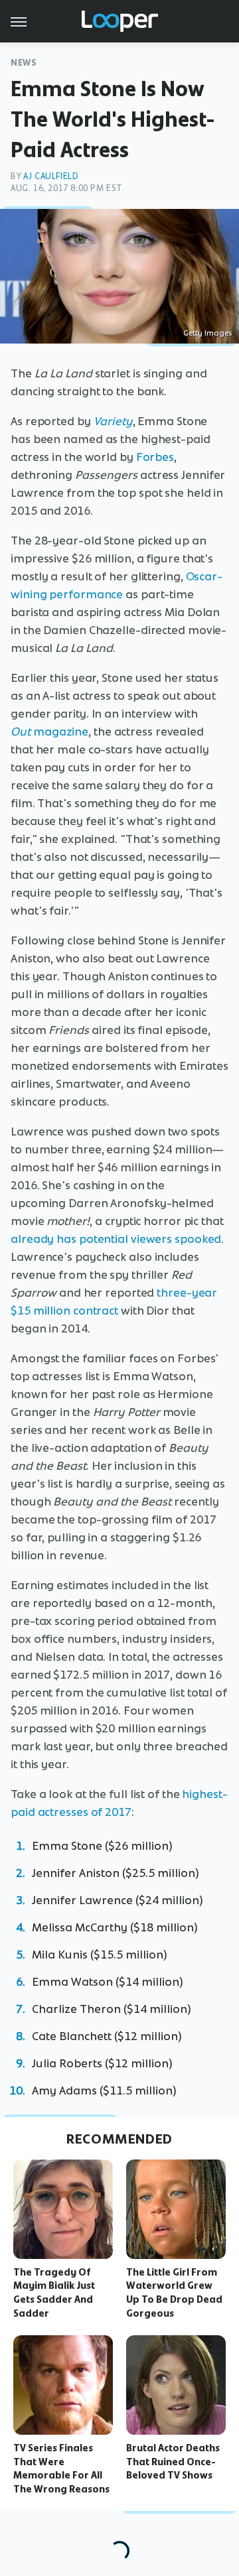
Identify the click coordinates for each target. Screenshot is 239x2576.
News (24, 63)
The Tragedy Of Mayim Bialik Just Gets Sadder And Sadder (54, 2293)
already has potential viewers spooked (116, 1239)
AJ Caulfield (51, 176)
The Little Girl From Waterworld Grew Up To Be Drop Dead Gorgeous (174, 2293)
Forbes (155, 457)
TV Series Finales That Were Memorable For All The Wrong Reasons (61, 2469)
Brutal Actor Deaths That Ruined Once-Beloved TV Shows (173, 2462)
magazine (49, 732)
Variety (113, 421)
